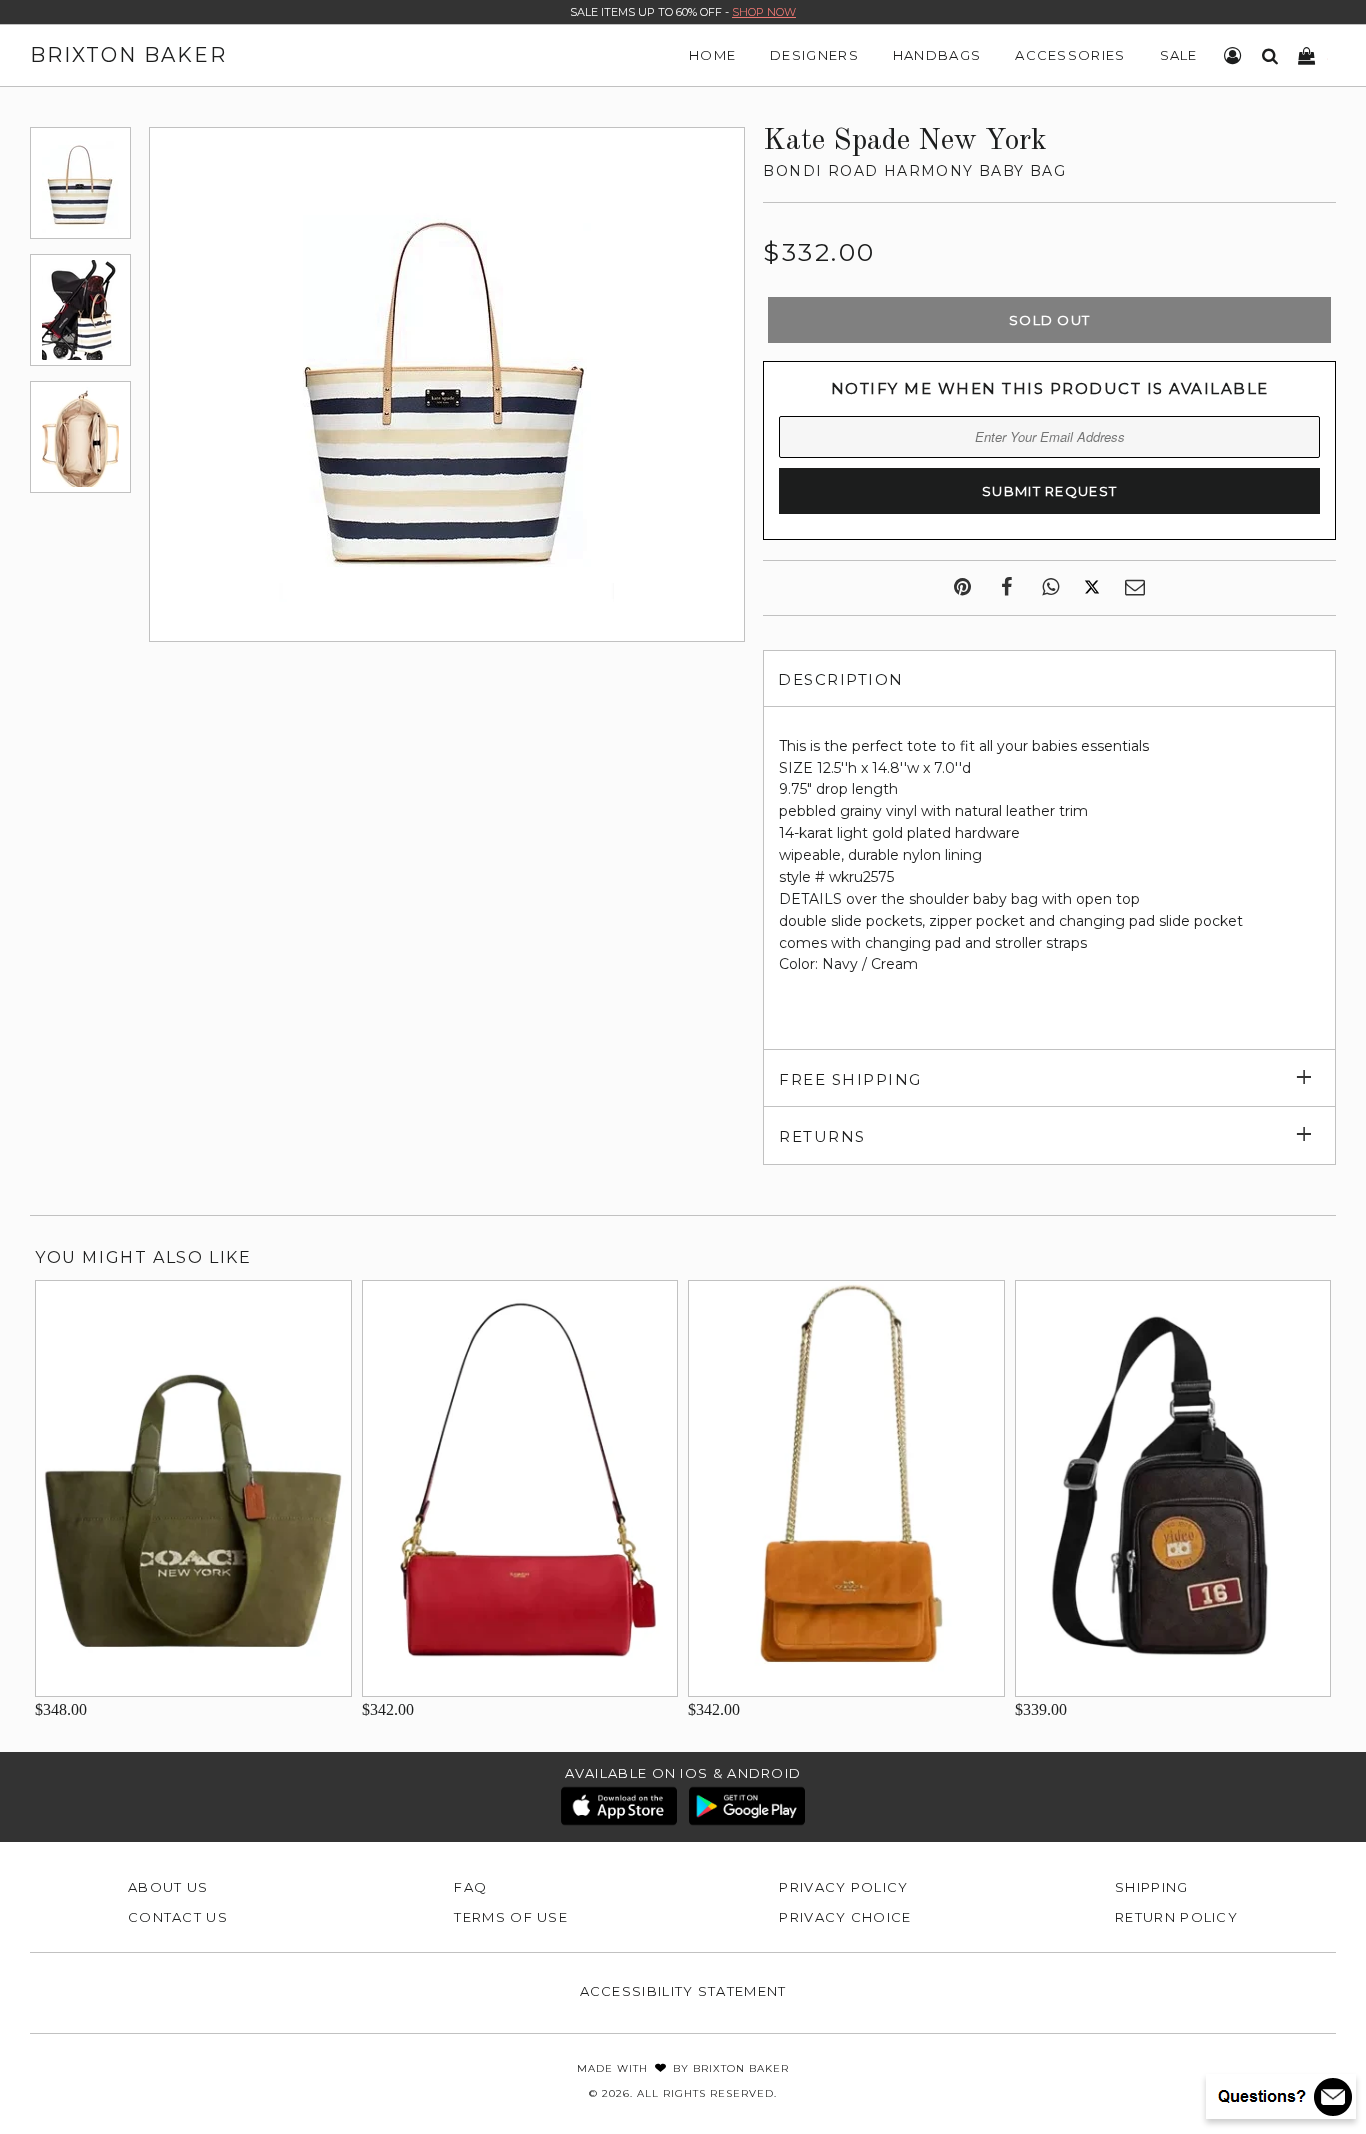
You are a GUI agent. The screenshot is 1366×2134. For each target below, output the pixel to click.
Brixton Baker (128, 55)
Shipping (1151, 1887)
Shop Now (764, 12)
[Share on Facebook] (1006, 588)
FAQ (470, 1887)
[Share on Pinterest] (962, 588)
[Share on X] (1092, 588)
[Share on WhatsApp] (1050, 588)
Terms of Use (511, 1917)
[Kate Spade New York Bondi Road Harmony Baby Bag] (80, 183)
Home (712, 55)
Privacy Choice (845, 1917)
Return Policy (1176, 1917)
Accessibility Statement (683, 1991)
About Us (168, 1887)
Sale (1179, 55)
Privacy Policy (843, 1887)
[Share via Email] (1135, 588)
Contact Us (178, 1917)
